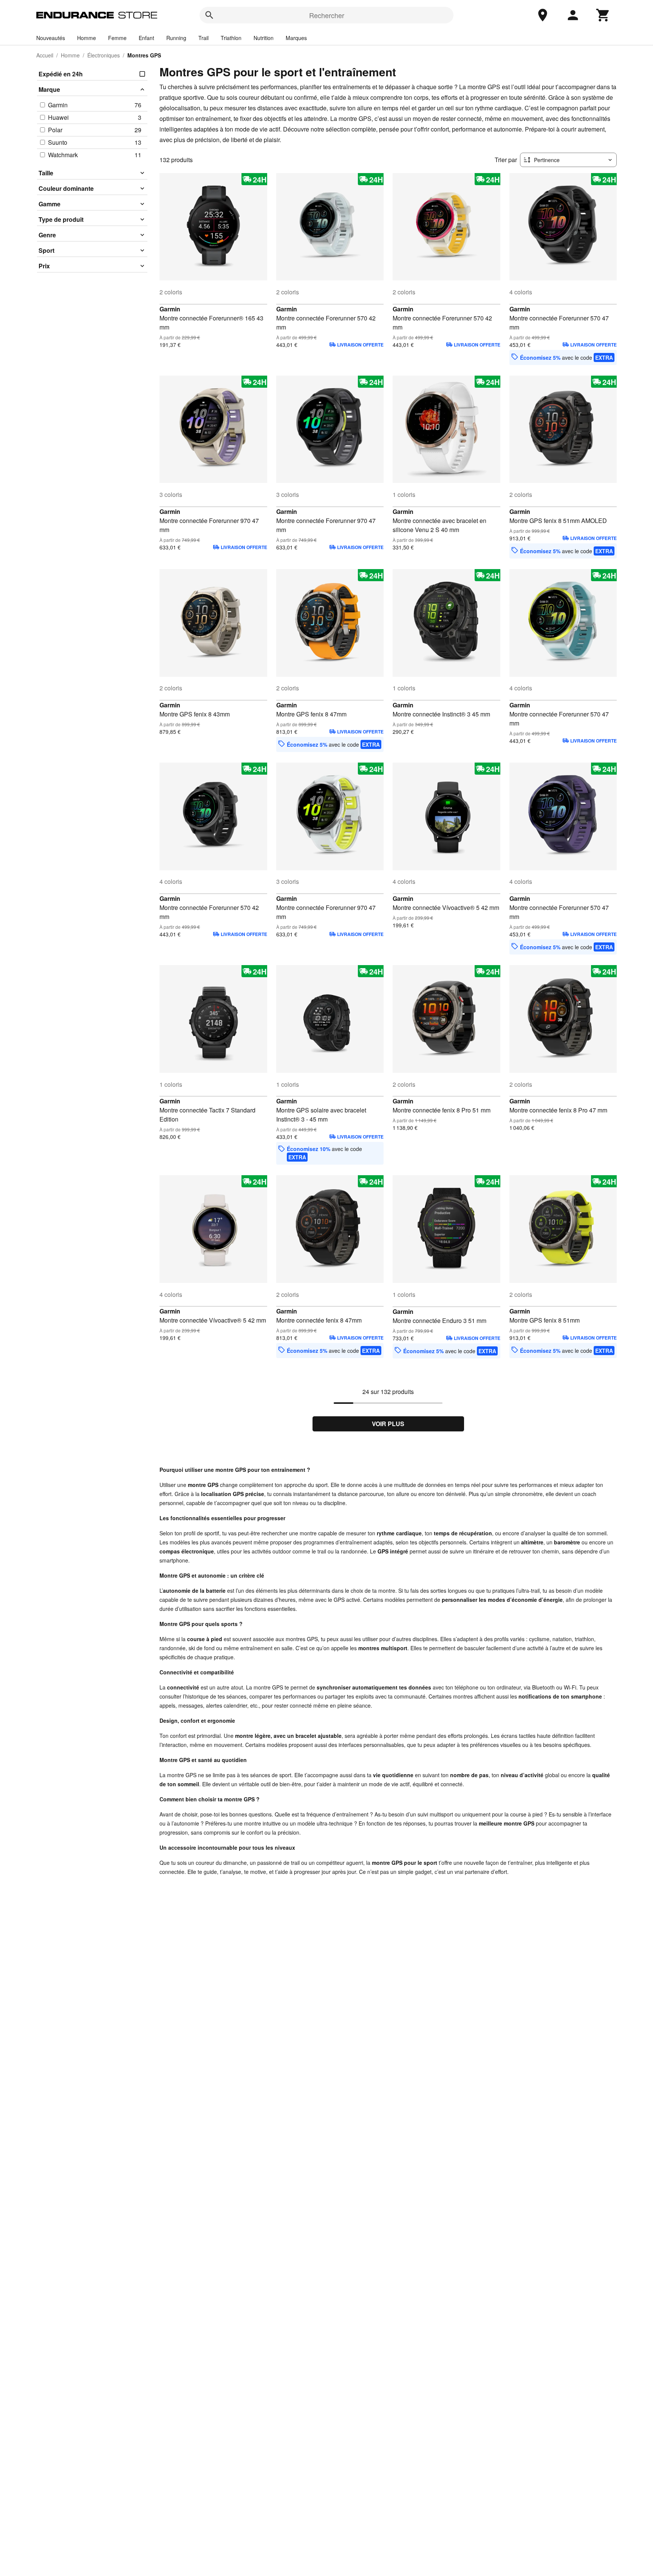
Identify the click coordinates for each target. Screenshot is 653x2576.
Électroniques (104, 55)
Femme (117, 38)
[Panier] (603, 15)
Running (176, 38)
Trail (203, 38)
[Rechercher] (209, 15)
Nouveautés (51, 38)
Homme (87, 38)
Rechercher (327, 15)
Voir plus (388, 1424)
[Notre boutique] (543, 15)
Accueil (45, 55)
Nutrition (264, 38)
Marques (296, 38)
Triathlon (231, 38)
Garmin (170, 309)
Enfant (146, 38)
